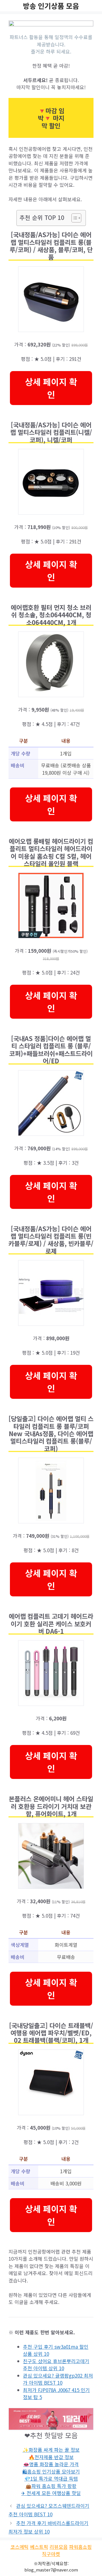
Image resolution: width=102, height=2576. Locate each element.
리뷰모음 (59, 2547)
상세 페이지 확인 (51, 388)
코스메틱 (20, 2547)
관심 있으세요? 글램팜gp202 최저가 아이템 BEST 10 (58, 2379)
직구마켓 (51, 2554)
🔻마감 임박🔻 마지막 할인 (51, 118)
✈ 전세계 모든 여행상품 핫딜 (51, 2493)
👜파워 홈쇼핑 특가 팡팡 (51, 2486)
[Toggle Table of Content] (74, 218)
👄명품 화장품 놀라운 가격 (51, 2464)
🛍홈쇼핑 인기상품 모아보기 (51, 2471)
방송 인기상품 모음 (51, 6)
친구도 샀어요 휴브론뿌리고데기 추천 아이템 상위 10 (56, 2365)
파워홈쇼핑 (80, 2547)
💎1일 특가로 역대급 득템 (51, 2478)
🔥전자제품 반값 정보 (51, 2457)
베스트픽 (39, 2547)
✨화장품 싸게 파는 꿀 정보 (51, 2450)
